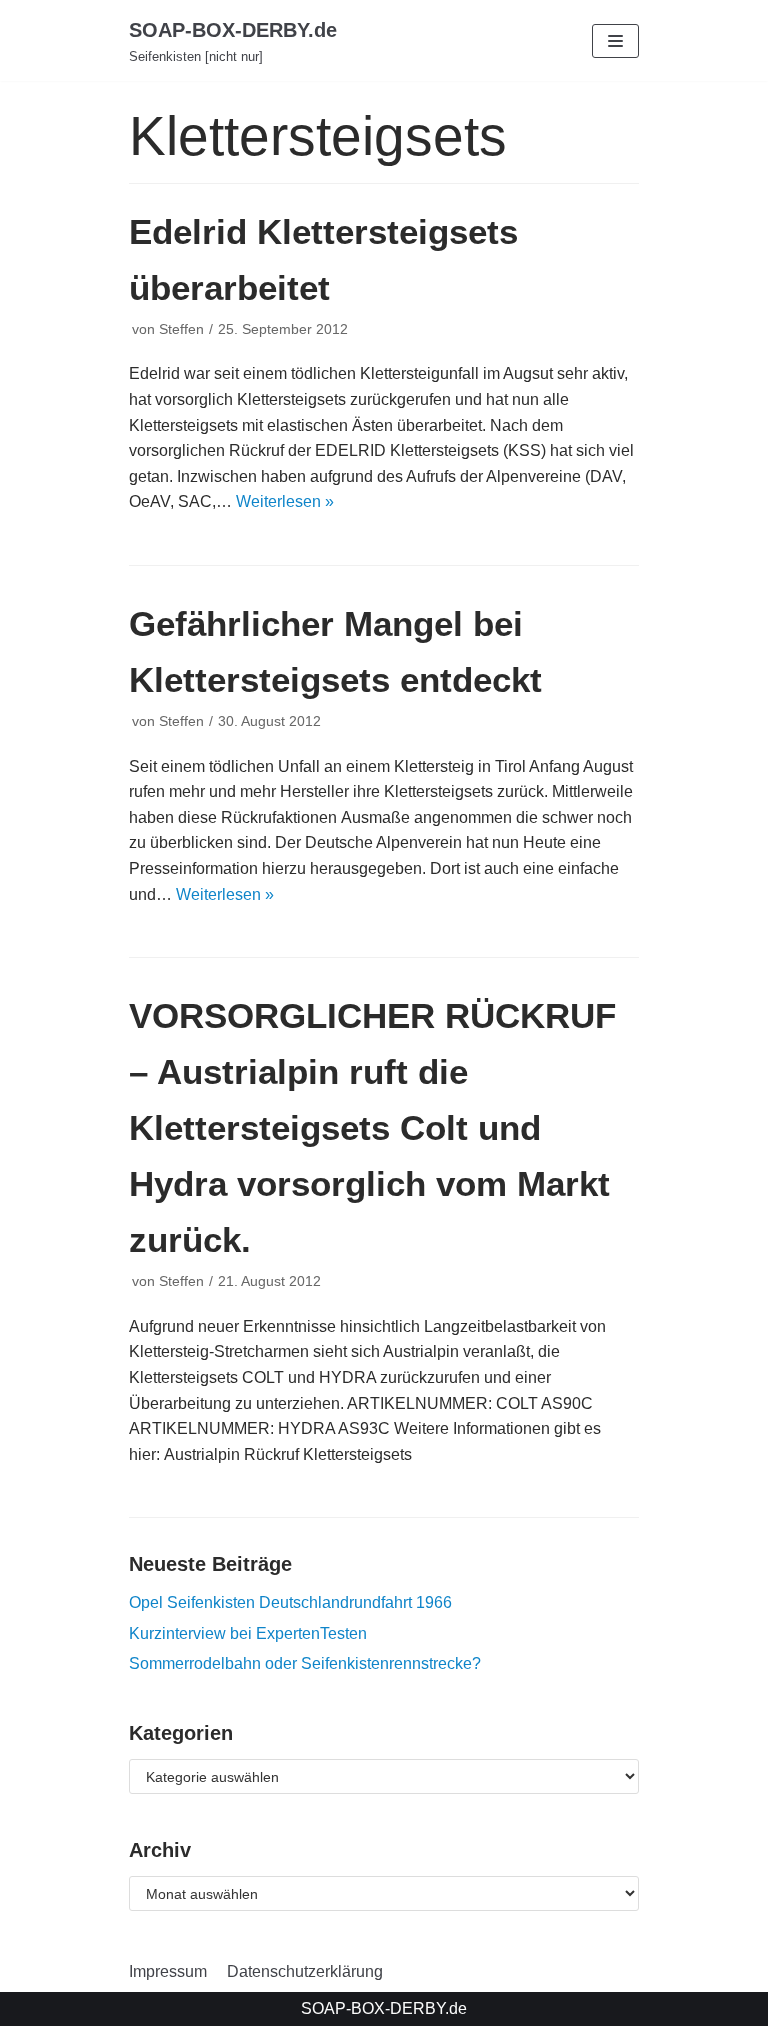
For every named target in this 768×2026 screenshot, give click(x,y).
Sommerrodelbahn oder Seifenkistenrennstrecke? (305, 1663)
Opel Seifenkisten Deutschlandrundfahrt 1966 (290, 1602)
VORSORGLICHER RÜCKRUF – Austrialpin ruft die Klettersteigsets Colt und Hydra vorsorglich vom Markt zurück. (372, 1127)
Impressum (168, 1971)
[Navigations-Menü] (615, 41)
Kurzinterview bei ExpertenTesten (248, 1633)
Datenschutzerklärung (305, 1971)
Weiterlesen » (285, 501)
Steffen (181, 329)
